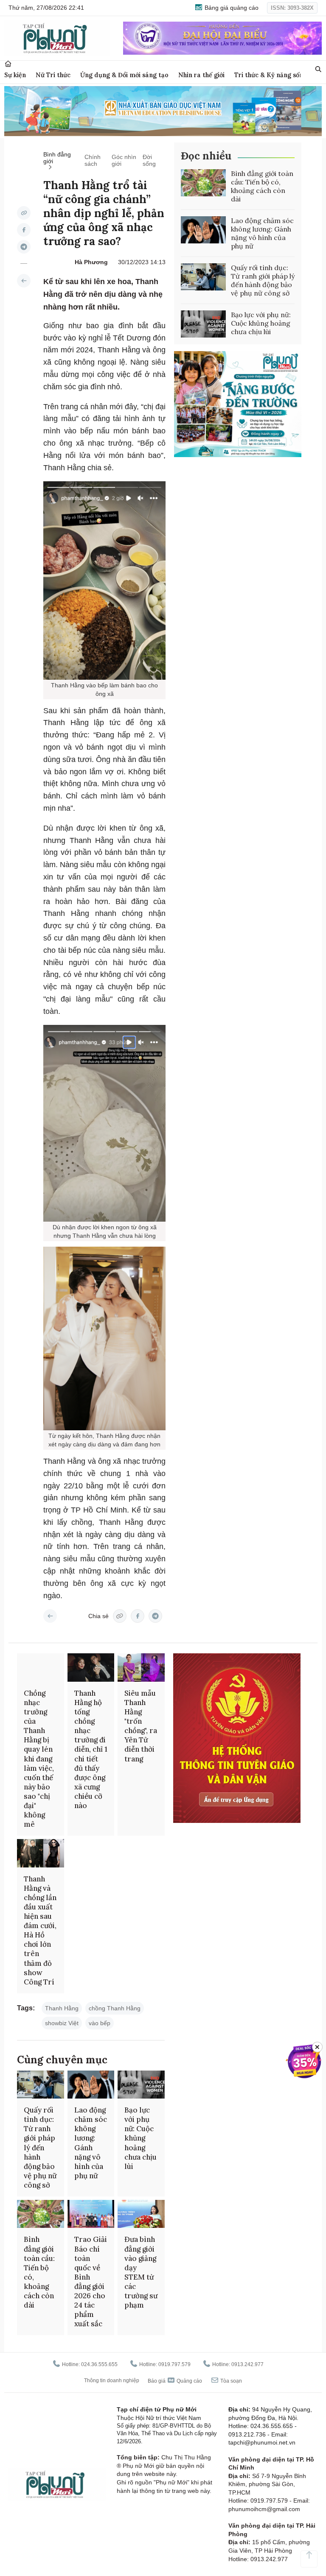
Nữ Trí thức (53, 75)
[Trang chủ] (8, 64)
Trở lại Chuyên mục (50, 1616)
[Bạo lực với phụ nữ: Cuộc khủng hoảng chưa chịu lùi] (203, 324)
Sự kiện (15, 75)
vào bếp (100, 2023)
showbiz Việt (62, 2023)
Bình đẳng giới (57, 158)
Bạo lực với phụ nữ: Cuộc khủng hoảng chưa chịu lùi (261, 323)
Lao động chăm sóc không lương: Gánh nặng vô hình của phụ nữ (262, 233)
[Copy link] (24, 213)
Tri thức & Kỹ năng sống (271, 75)
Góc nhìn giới (124, 160)
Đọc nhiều (206, 156)
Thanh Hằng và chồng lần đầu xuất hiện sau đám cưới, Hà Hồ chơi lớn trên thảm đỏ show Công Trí (40, 1930)
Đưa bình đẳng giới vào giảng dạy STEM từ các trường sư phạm (141, 2272)
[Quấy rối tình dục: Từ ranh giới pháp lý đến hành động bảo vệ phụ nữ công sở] (203, 277)
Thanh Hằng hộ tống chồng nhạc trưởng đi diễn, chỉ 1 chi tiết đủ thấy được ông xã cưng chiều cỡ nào (91, 1749)
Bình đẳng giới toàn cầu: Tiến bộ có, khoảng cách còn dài (262, 186)
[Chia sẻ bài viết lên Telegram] (24, 247)
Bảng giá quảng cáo (231, 8)
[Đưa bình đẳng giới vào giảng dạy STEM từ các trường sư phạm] (141, 2214)
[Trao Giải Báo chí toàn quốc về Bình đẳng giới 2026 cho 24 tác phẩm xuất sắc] (91, 2214)
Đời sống (149, 160)
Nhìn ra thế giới (201, 75)
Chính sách (93, 160)
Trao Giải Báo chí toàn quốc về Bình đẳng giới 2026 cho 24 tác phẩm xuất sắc (91, 2282)
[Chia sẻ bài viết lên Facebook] (24, 230)
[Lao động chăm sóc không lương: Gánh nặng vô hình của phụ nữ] (203, 230)
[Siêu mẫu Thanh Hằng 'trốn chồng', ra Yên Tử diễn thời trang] (141, 1667)
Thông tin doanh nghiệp (112, 2381)
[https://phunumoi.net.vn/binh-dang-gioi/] (24, 281)
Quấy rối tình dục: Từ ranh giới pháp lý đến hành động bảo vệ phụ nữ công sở (263, 280)
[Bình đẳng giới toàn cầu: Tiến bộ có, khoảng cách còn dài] (203, 183)
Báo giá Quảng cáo (175, 2381)
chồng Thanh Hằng (115, 2008)
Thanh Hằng (62, 2008)
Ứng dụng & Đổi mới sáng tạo (124, 75)
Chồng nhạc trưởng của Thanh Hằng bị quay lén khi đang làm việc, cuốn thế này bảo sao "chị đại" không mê (39, 1759)
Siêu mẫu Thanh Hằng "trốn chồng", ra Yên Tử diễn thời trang (141, 1726)
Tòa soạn (230, 2381)
